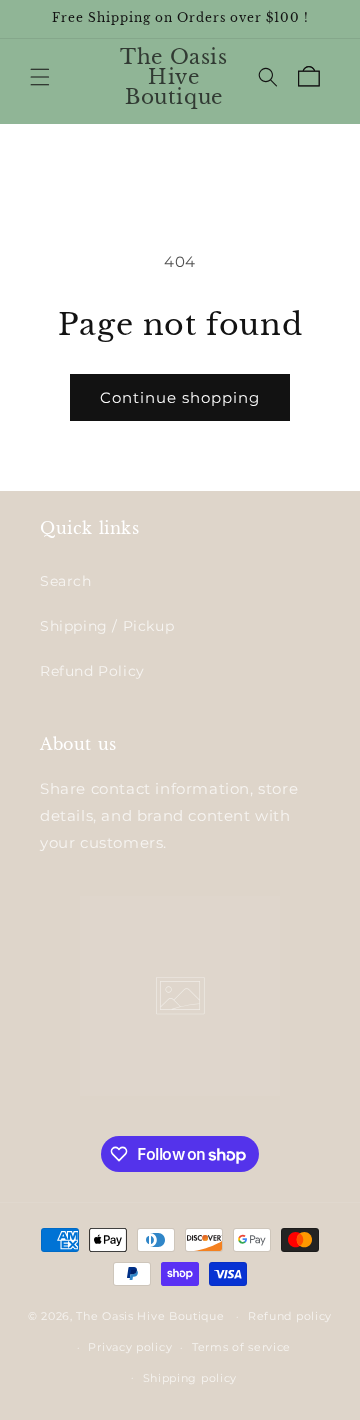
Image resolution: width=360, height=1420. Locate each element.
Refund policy (290, 1316)
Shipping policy (190, 1378)
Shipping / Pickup (107, 626)
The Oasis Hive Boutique (152, 1316)
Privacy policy (130, 1347)
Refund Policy (92, 671)
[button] (40, 77)
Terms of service (241, 1347)
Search (66, 581)
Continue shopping (180, 397)
